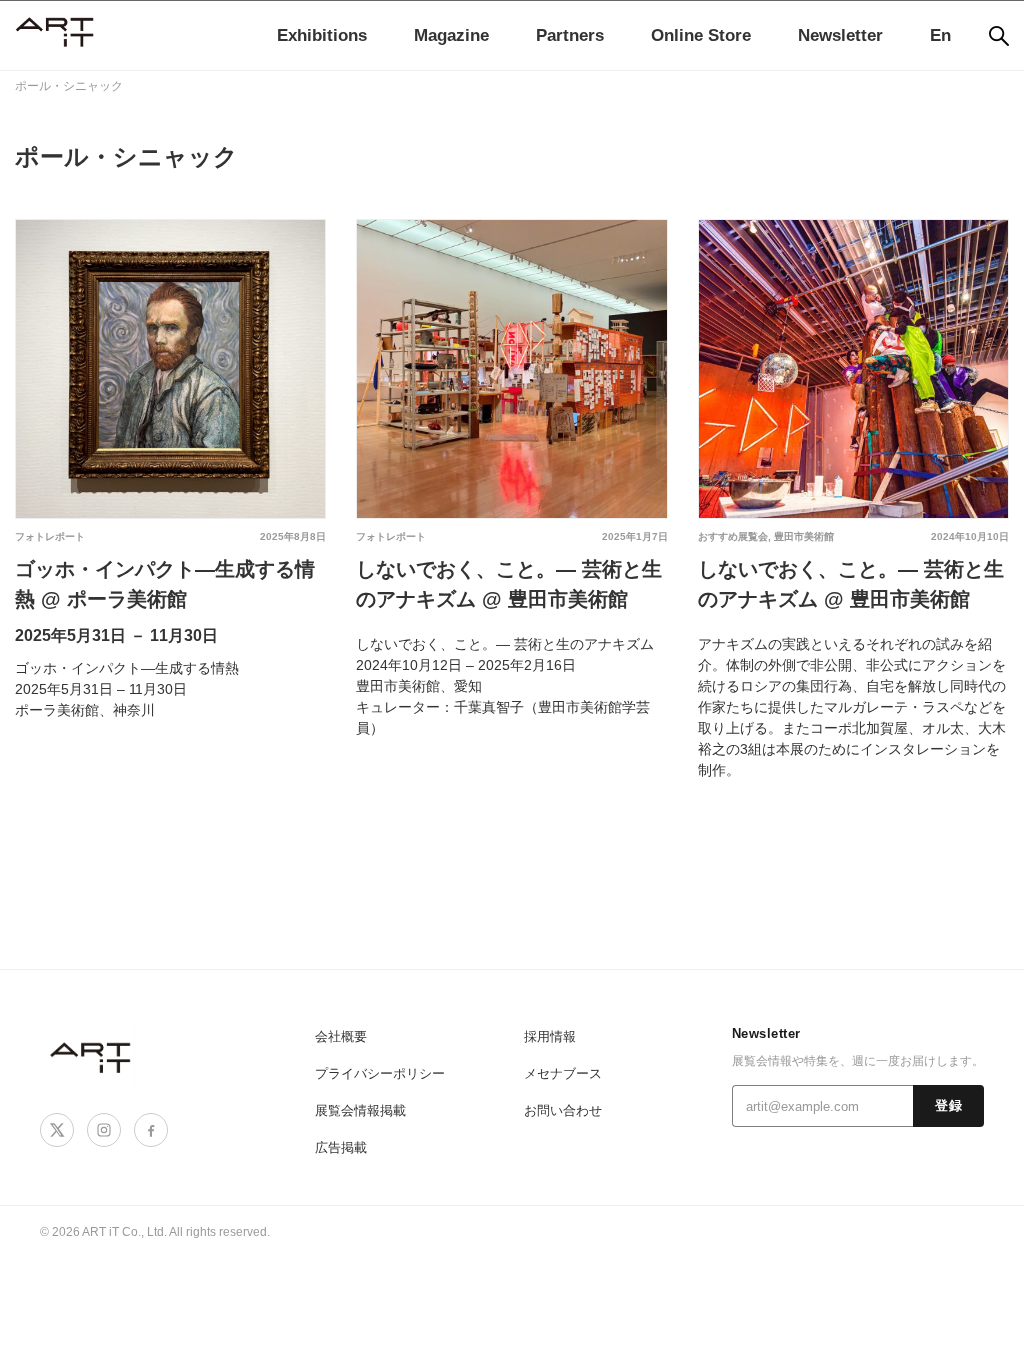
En (940, 35)
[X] (57, 1130)
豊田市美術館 (804, 536)
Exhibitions (322, 35)
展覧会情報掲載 (360, 1110)
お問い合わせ (563, 1110)
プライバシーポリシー (380, 1073)
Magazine (451, 35)
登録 (948, 1106)
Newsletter (840, 35)
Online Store (701, 35)
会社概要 (341, 1036)
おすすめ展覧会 (733, 536)
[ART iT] (92, 1056)
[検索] (999, 36)
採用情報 (550, 1036)
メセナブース (563, 1073)
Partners (570, 35)
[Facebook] (151, 1130)
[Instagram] (104, 1130)
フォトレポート (50, 536)
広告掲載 (341, 1147)
